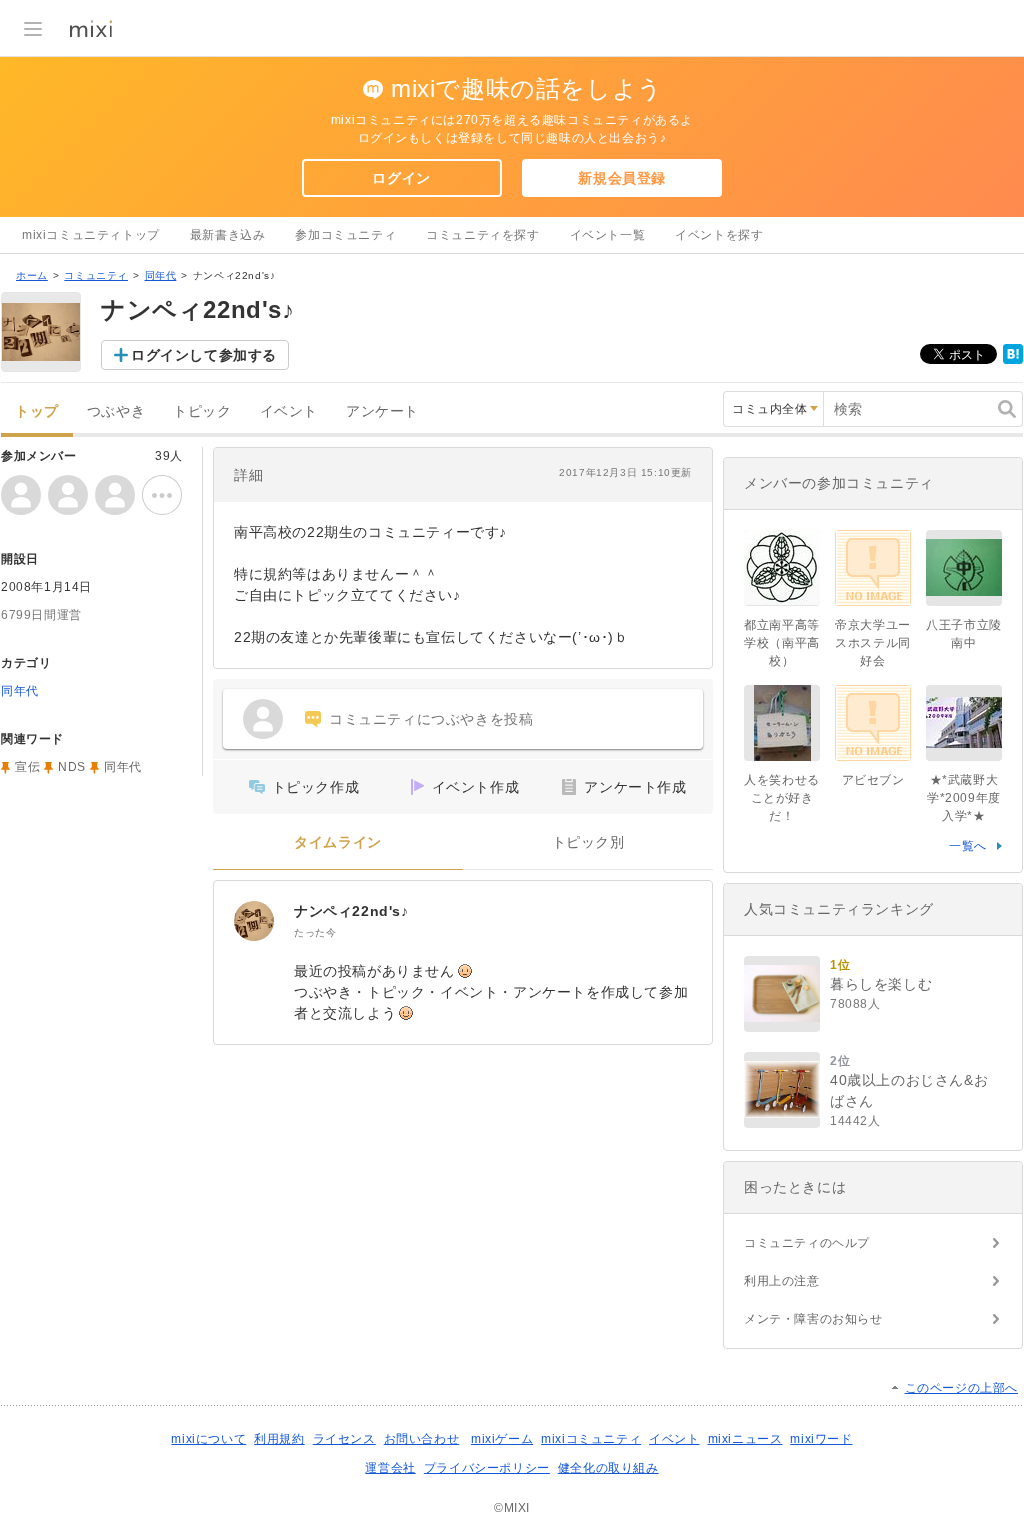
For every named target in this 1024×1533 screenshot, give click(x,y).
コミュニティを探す (482, 235)
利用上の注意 (782, 1281)
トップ (37, 411)
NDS (72, 767)
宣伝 (27, 767)
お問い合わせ (422, 1439)
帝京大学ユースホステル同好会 (873, 643)
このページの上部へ (961, 1388)
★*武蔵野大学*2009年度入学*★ (964, 798)
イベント (289, 411)
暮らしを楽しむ (881, 984)
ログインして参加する (204, 355)
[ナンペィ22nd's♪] (254, 921)
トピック (202, 411)
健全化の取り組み (608, 1468)
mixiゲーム (502, 1439)
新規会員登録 (622, 178)
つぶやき (116, 411)
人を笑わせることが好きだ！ (782, 798)
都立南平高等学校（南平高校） (782, 643)
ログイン (401, 178)
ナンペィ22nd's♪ (351, 911)
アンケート (382, 411)
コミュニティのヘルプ (807, 1243)
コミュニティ (96, 275)
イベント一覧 (608, 235)
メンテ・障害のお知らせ (813, 1319)
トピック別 (588, 842)
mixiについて (208, 1439)
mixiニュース (745, 1439)
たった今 (315, 932)
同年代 (161, 275)
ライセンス (344, 1439)
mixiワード (821, 1439)
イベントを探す (719, 235)
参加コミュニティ (345, 235)
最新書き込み (228, 235)
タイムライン (338, 842)
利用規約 (279, 1439)
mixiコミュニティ (591, 1439)
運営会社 (390, 1468)
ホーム (32, 275)
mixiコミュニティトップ (91, 235)
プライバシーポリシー (487, 1468)
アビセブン (873, 780)
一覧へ (968, 846)
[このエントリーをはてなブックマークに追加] (1013, 360)
